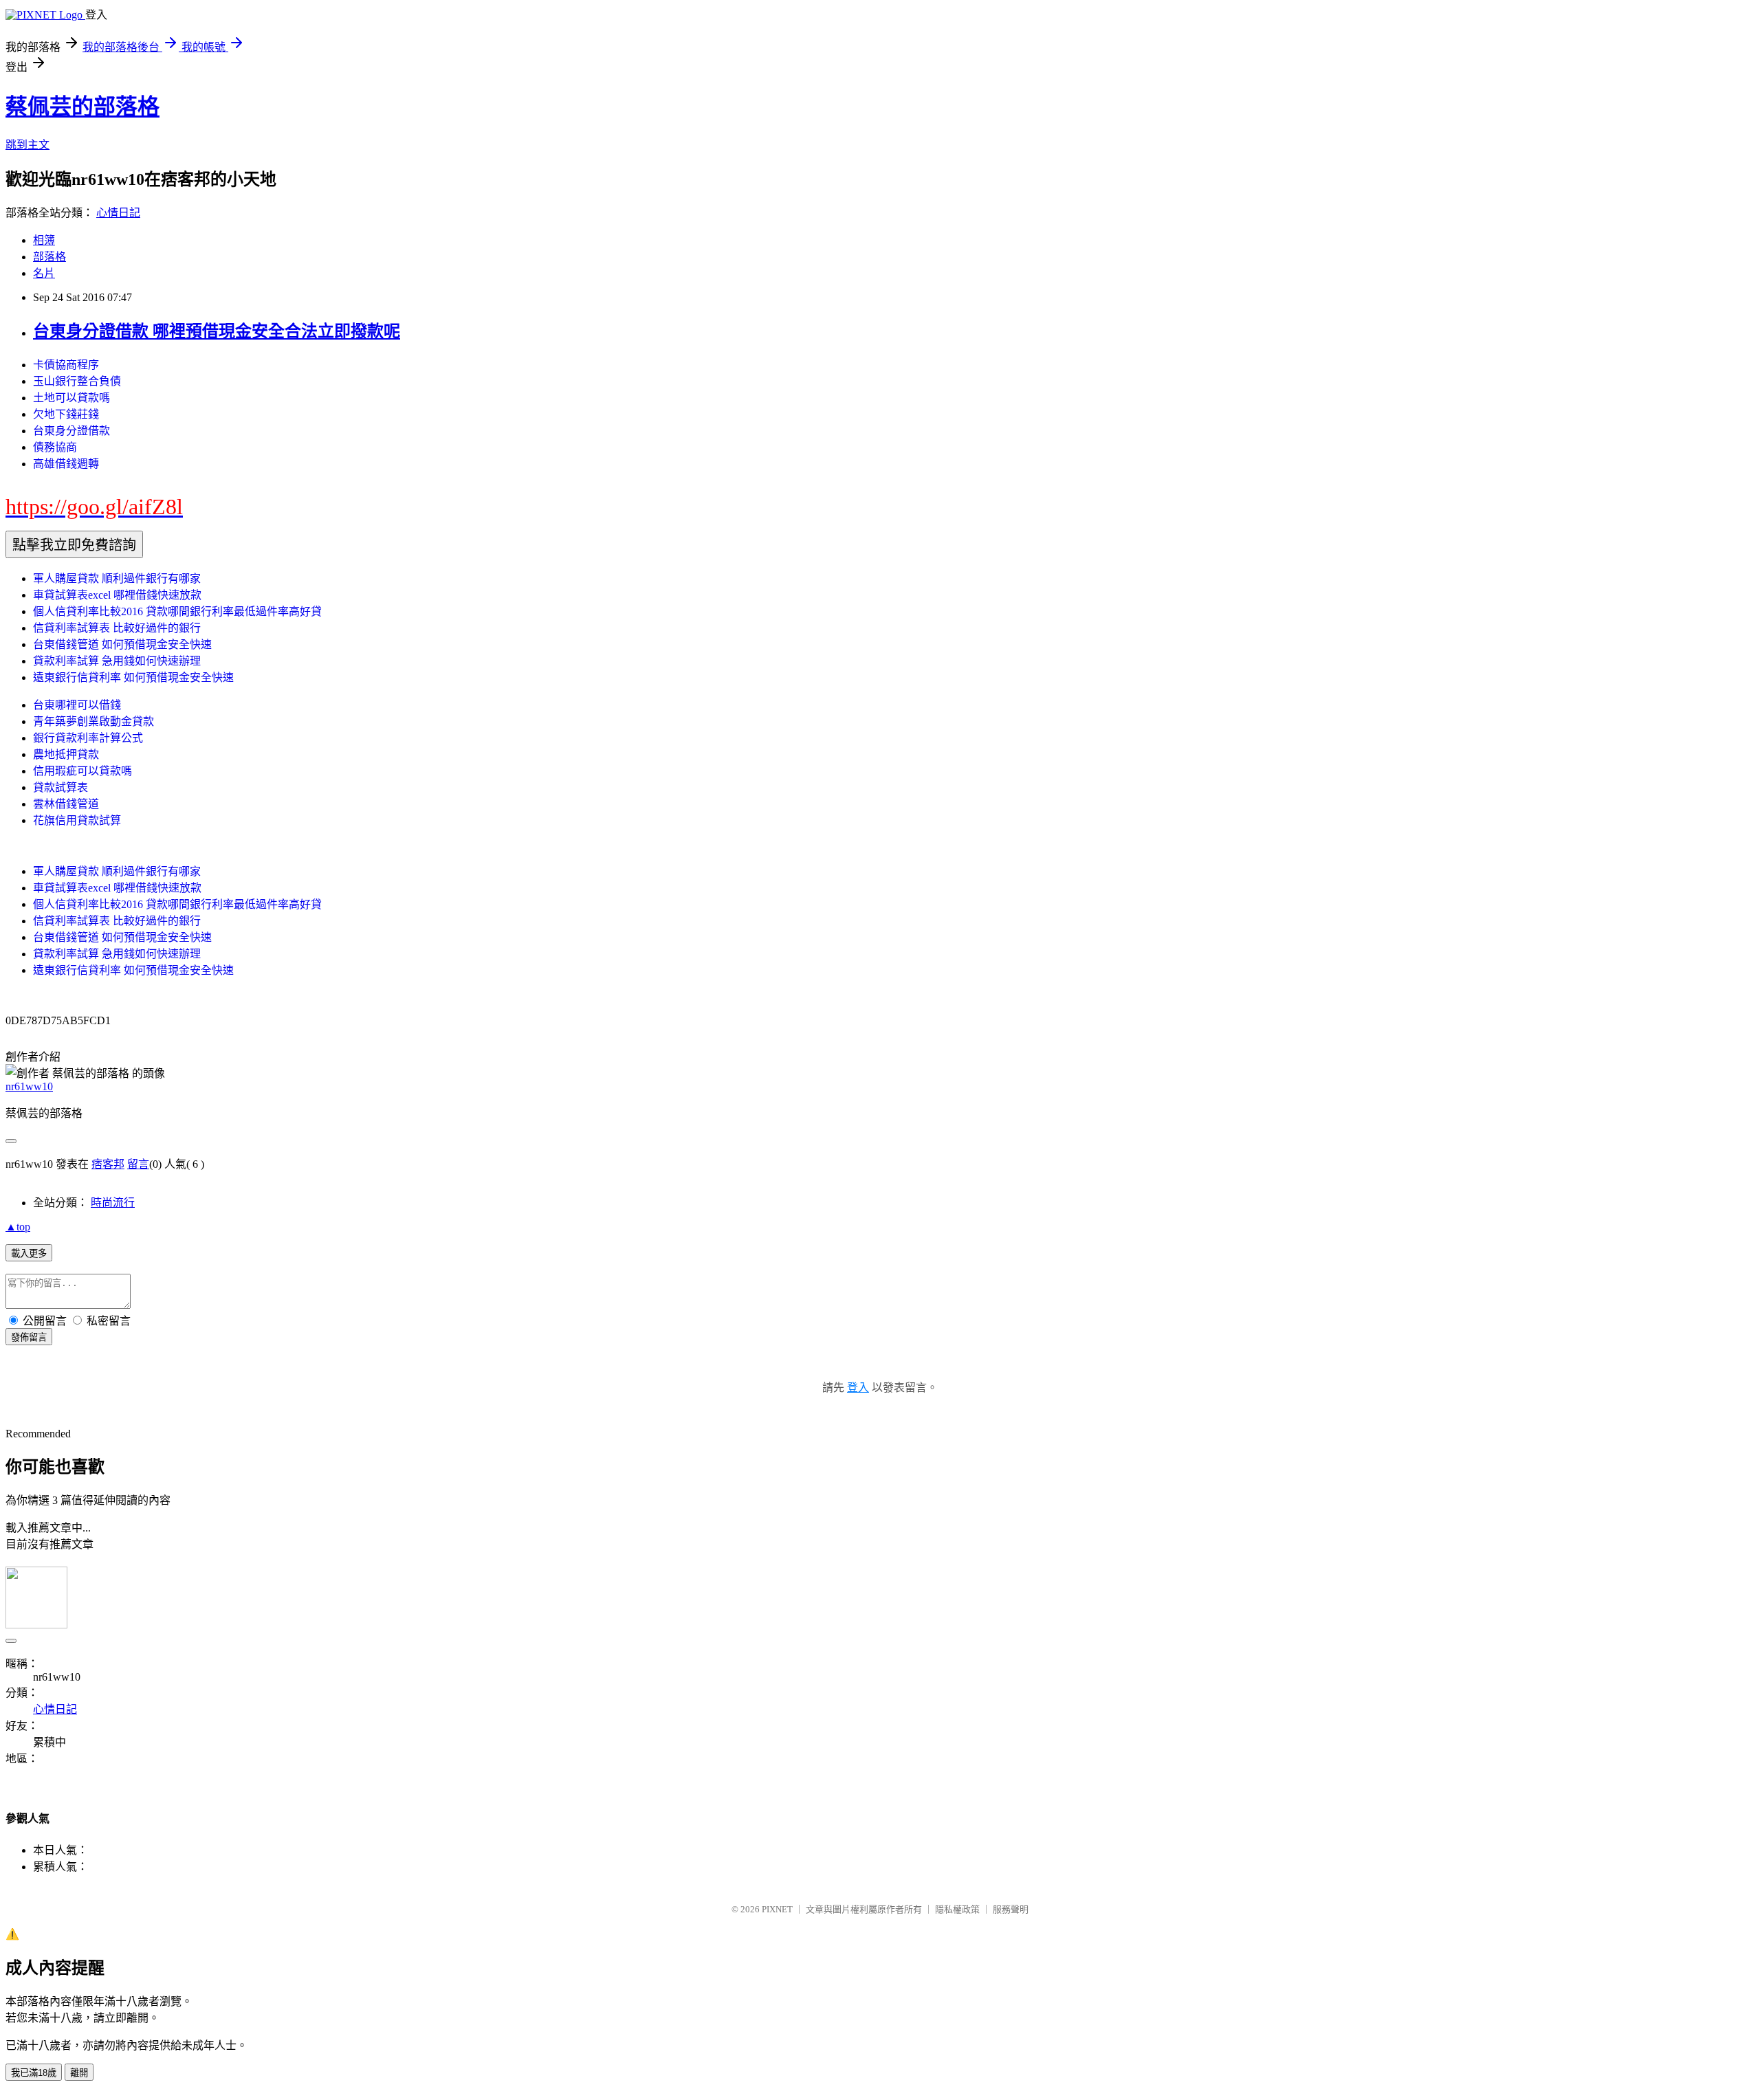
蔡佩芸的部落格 (82, 107)
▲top (18, 1227)
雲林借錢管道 (66, 804)
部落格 (49, 257)
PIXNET (777, 1909)
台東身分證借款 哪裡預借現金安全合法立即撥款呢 (217, 331)
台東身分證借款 (71, 431)
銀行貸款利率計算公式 (88, 738)
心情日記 (118, 213)
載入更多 (29, 1253)
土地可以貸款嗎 (71, 398)
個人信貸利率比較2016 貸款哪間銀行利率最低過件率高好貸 (177, 611)
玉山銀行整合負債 (77, 381)
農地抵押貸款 (66, 754)
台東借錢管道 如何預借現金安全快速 (122, 644)
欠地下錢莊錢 (66, 414)
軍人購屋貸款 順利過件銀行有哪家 (117, 578)
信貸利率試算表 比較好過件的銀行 (117, 628)
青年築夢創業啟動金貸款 (93, 721)
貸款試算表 (60, 787)
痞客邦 (108, 1164)
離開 (79, 2073)
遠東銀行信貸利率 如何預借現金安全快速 (133, 677)
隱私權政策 (957, 1909)
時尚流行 (113, 1203)
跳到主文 (27, 145)
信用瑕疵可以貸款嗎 (82, 771)
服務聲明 (1011, 1909)
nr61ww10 (29, 1086)
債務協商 (55, 447)
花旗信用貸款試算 (77, 820)
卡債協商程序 (66, 365)
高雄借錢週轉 (66, 464)
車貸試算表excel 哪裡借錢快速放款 (117, 595)
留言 (138, 1164)
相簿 (44, 240)
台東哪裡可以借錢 (77, 705)
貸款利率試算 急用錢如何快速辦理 (117, 661)
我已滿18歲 (34, 2073)
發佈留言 (29, 1337)
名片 (44, 273)
